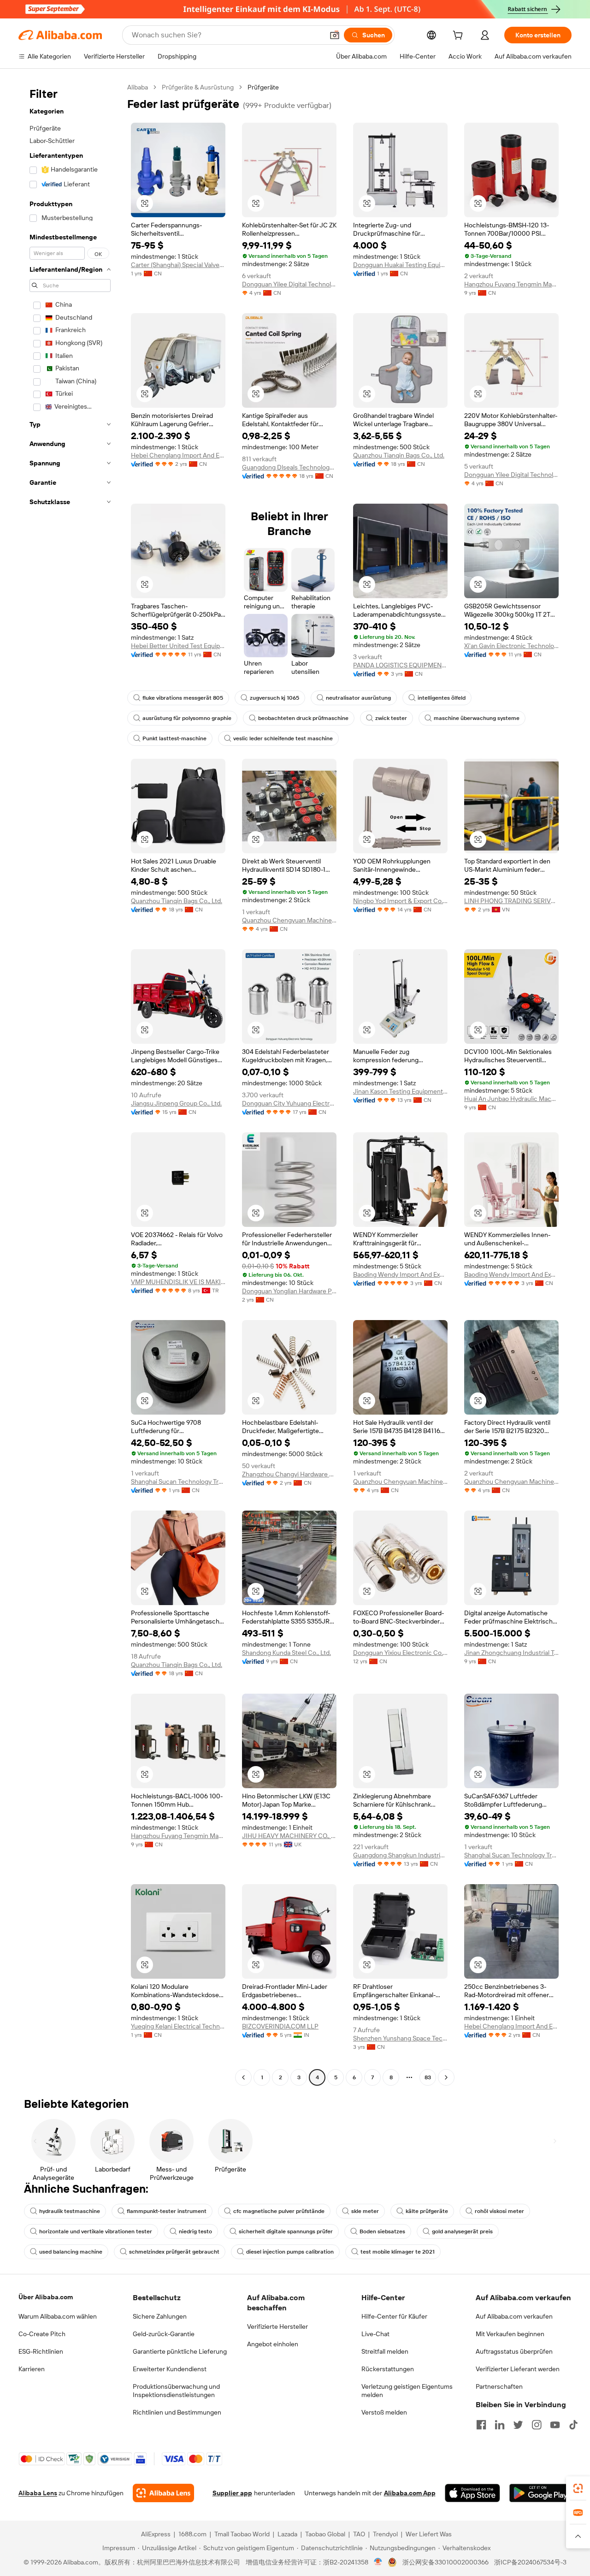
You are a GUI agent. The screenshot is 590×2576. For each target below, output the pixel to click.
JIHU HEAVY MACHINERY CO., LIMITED (289, 1836)
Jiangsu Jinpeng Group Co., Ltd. (176, 1103)
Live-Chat (375, 2334)
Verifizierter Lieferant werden (518, 2369)
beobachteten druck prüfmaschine (303, 718)
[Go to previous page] (243, 2077)
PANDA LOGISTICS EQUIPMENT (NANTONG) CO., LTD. (400, 665)
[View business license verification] (378, 2562)
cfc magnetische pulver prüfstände (279, 2211)
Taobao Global (325, 2534)
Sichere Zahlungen (160, 2316)
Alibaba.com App (410, 2493)
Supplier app (232, 2493)
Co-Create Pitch (42, 2334)
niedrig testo (195, 2231)
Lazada (287, 2534)
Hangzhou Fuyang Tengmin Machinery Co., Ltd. (511, 284)
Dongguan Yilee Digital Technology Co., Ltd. (289, 284)
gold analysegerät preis (462, 2231)
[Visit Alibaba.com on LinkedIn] (500, 2425)
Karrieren (32, 2369)
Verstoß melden (384, 2412)
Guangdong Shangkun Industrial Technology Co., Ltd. (400, 1855)
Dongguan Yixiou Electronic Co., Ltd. (400, 1653)
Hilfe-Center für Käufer (394, 2316)
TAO (359, 2534)
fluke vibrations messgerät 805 (183, 698)
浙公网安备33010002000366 (445, 2562)
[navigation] (70, 1083)
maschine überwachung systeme (477, 718)
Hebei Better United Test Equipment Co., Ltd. (178, 646)
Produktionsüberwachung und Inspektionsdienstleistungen (176, 2391)
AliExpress (156, 2534)
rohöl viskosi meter (499, 2211)
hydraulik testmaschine (70, 2211)
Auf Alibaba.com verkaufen (514, 2316)
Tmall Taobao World (242, 2534)
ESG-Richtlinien (41, 2351)
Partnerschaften (499, 2386)
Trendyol (385, 2534)
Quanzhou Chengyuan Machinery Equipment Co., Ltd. (289, 920)
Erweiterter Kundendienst (170, 2369)
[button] (335, 35)
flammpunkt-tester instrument (167, 2211)
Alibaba (138, 87)
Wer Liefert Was (429, 2534)
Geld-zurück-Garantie (164, 2334)
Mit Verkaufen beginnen (510, 2334)
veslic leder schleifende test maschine (283, 738)
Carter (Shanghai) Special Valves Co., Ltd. (178, 265)
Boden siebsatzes (382, 2231)
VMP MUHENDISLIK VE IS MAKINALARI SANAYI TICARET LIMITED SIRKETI (178, 1282)
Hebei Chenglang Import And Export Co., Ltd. (178, 455)
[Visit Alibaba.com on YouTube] (555, 2425)
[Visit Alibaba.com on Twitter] (518, 2425)
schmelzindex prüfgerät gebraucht (174, 2252)
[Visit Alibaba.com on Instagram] (537, 2425)
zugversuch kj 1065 (274, 698)
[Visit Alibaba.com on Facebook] (481, 2425)
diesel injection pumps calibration (290, 2252)
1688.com (192, 2534)
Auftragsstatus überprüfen (514, 2351)
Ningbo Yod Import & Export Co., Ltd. (400, 901)
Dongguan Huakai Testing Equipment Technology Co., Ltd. (400, 265)
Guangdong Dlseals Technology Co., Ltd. (289, 467)
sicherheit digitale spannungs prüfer (286, 2231)
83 (428, 2077)
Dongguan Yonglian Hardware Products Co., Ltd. (289, 1291)
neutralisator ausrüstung (358, 698)
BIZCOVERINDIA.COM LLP (280, 2026)
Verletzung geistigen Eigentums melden (407, 2391)
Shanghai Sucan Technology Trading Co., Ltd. (178, 1481)
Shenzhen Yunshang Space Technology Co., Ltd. (400, 2038)
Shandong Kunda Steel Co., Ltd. (286, 1653)
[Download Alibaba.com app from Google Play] (540, 2493)
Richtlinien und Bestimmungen (177, 2412)
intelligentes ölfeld (442, 698)
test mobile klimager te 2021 (398, 2252)
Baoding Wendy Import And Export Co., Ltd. (400, 1274)
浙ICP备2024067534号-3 (530, 2562)
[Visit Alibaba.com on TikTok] (573, 2425)
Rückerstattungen (388, 2369)
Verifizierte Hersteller (277, 2326)
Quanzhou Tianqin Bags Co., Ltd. (399, 455)
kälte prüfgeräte (427, 2211)
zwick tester (391, 718)
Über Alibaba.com (46, 2297)
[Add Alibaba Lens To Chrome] (163, 2493)
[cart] (460, 36)
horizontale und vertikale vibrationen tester (96, 2231)
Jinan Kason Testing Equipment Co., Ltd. (400, 1091)
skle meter (365, 2211)
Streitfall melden (385, 2351)
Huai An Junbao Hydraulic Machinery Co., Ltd (511, 1099)
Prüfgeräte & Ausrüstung (198, 87)
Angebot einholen (273, 2344)
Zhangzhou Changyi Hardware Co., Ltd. (289, 1474)
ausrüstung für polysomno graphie (187, 718)
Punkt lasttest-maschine (174, 738)
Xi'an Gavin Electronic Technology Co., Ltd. (511, 646)
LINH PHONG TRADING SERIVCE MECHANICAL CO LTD (511, 901)
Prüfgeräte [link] (263, 87)
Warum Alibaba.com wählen (58, 2316)
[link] (578, 2488)
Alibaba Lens (38, 2493)
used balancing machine (71, 2252)
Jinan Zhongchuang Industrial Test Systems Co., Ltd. (511, 1653)
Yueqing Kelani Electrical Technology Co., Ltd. (178, 2026)
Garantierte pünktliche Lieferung (180, 2351)
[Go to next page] (446, 2077)
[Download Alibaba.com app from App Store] (472, 2493)
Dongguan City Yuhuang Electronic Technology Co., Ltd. (289, 1103)
